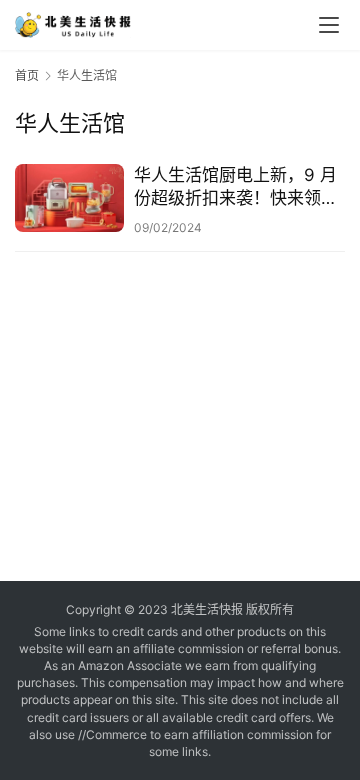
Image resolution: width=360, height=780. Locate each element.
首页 (27, 75)
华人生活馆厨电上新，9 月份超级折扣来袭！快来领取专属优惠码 (236, 187)
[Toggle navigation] (329, 25)
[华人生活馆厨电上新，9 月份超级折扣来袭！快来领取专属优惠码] (69, 198)
